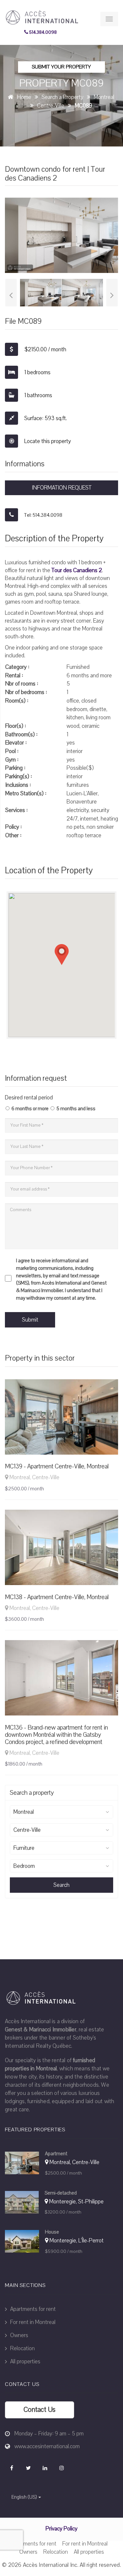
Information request (62, 488)
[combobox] (61, 1812)
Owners (19, 2335)
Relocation (22, 2348)
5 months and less (76, 1109)
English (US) (24, 2497)
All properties (25, 2362)
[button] (62, 955)
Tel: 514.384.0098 (43, 515)
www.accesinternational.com (47, 2446)
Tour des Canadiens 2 (77, 570)
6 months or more (30, 1109)
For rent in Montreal (32, 2322)
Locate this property (47, 441)
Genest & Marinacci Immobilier (41, 2030)
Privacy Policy (61, 2529)
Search (61, 1885)
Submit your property (61, 67)
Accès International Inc (50, 2565)
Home (24, 97)
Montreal (104, 97)
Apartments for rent (32, 2309)
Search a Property (62, 97)
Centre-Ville (51, 106)
